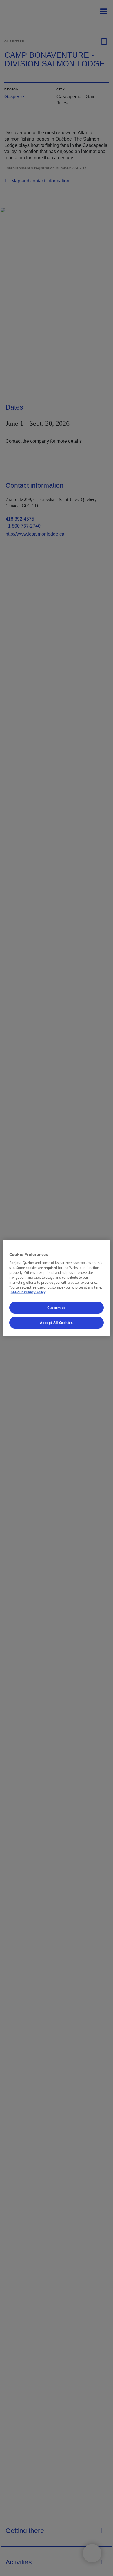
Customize (57, 1308)
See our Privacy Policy (28, 1292)
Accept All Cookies (56, 1323)
